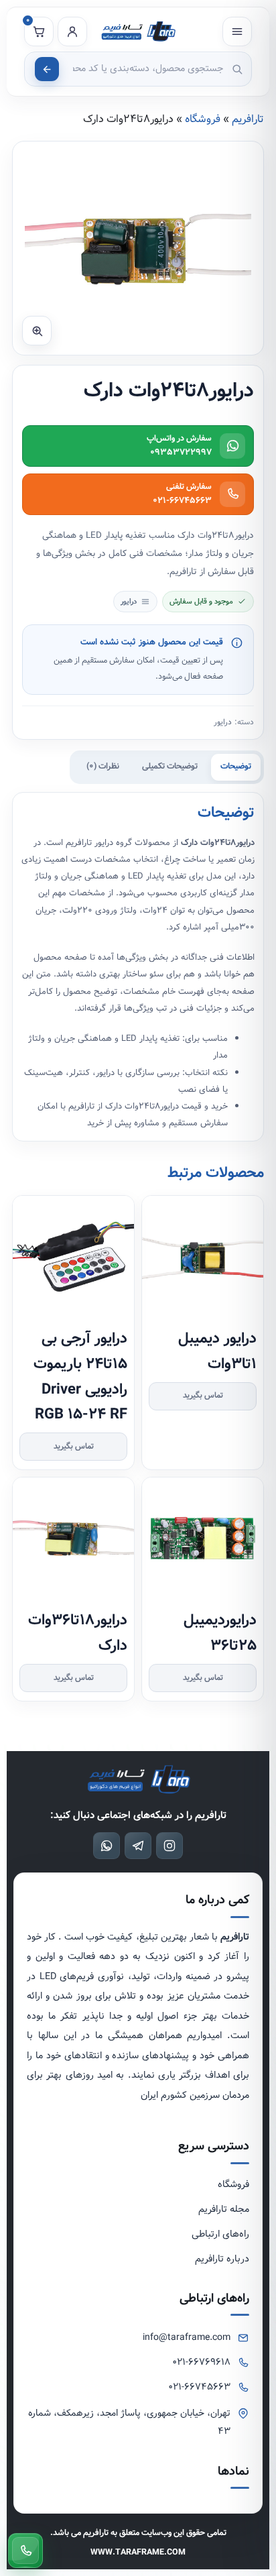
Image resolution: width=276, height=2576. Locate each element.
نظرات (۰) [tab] (103, 766)
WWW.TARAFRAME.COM (138, 2552)
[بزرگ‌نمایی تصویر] (37, 331)
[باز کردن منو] (237, 32)
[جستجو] (47, 69)
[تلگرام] (138, 1846)
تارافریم (248, 119)
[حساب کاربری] (72, 32)
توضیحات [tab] (236, 766)
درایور (223, 722)
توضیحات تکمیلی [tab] (170, 766)
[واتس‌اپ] (107, 1846)
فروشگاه (203, 119)
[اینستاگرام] (169, 1846)
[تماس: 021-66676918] (25, 2551)
